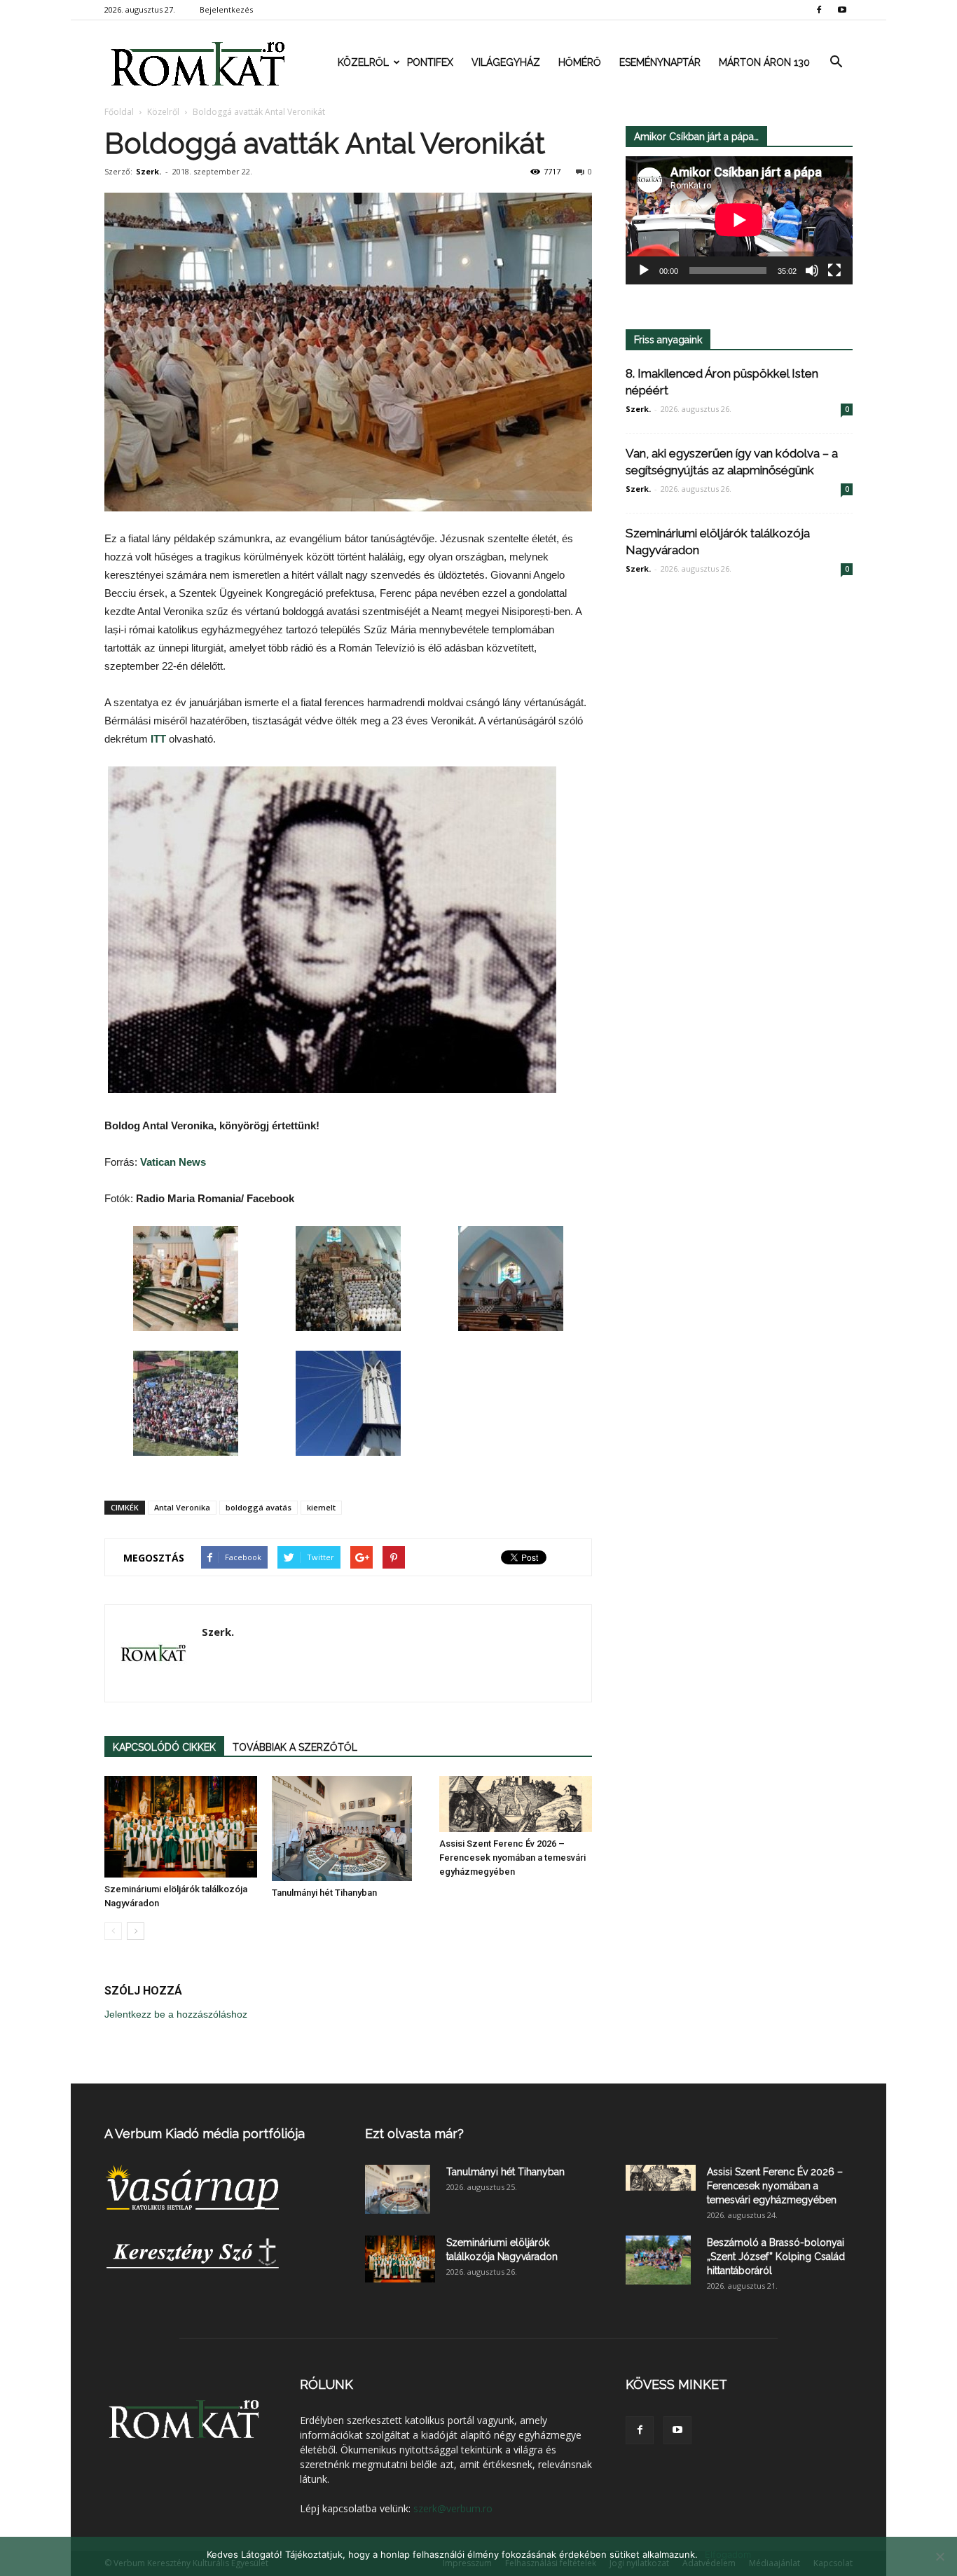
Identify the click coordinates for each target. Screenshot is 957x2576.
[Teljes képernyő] (834, 270)
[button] (836, 62)
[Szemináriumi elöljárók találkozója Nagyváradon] (181, 1827)
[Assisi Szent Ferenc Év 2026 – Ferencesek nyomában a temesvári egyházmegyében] (516, 1804)
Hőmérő (580, 62)
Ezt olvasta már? (414, 2134)
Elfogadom (728, 2554)
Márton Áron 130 (764, 62)
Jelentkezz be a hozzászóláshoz (176, 2014)
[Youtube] (842, 10)
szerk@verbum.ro (453, 2508)
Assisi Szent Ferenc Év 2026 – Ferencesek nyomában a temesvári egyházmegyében (512, 1858)
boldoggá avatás (259, 1507)
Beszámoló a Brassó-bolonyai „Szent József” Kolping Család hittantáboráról (776, 2257)
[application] (739, 220)
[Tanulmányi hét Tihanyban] (348, 1828)
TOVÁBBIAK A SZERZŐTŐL (295, 1747)
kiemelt (321, 1507)
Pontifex (430, 62)
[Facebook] (819, 10)
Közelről (363, 62)
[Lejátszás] (644, 270)
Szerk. (149, 171)
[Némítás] (812, 270)
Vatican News (173, 1162)
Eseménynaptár (660, 62)
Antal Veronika (182, 1507)
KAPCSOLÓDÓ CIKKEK (164, 1747)
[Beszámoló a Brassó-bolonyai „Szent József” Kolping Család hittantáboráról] (658, 2260)
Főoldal (119, 112)
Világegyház (506, 62)
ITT (158, 739)
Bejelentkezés (226, 9)
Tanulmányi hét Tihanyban (324, 1893)
